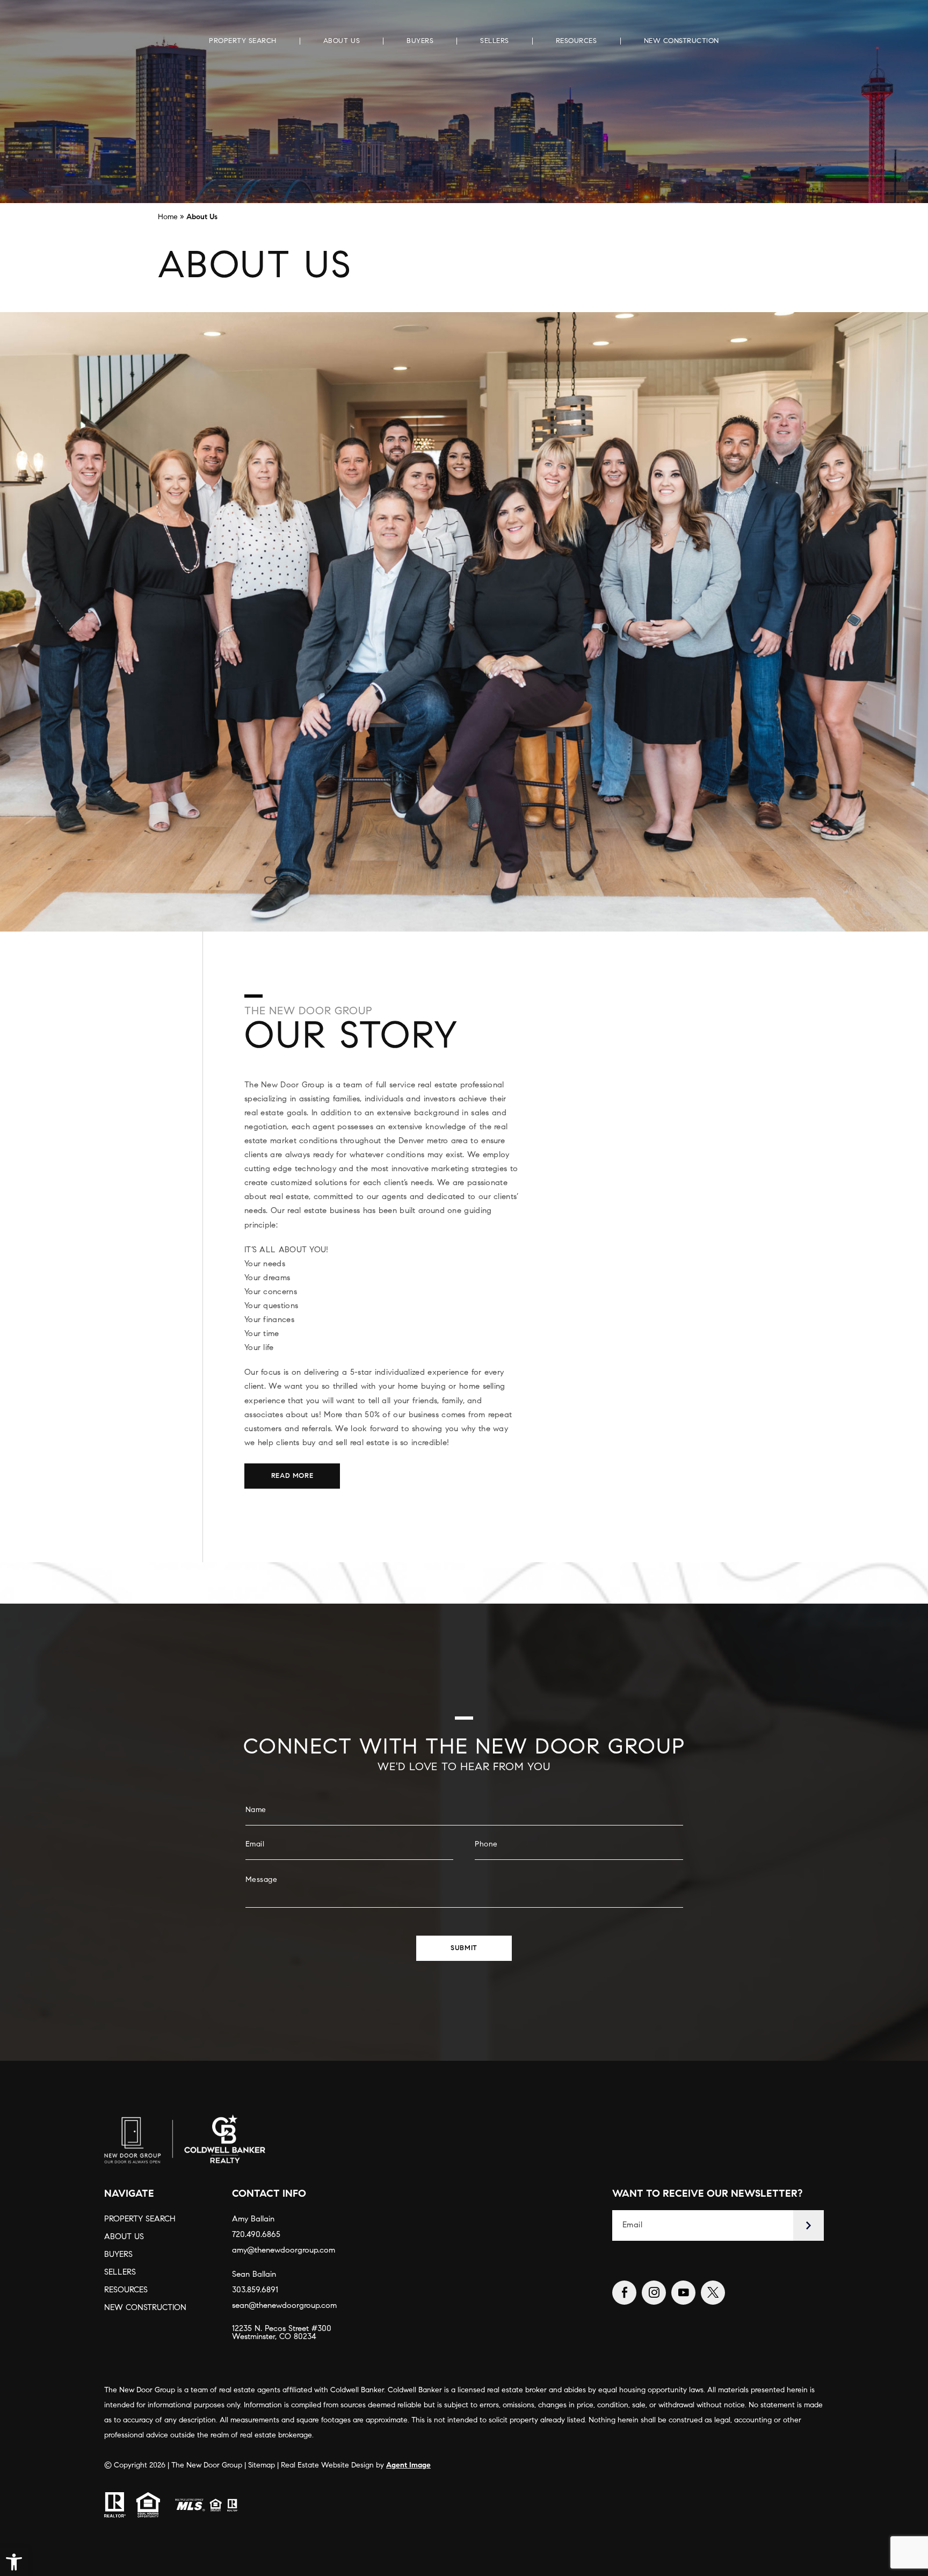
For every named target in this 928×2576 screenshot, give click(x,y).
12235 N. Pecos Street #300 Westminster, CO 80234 (282, 2333)
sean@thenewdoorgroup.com (284, 2306)
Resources (577, 41)
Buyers (420, 41)
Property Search (243, 41)
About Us (342, 41)
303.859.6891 (255, 2290)
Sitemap (262, 2466)
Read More (292, 1476)
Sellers (495, 41)
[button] (14, 2562)
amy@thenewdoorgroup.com (284, 2251)
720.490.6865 (256, 2235)
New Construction (682, 41)
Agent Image (408, 2466)
